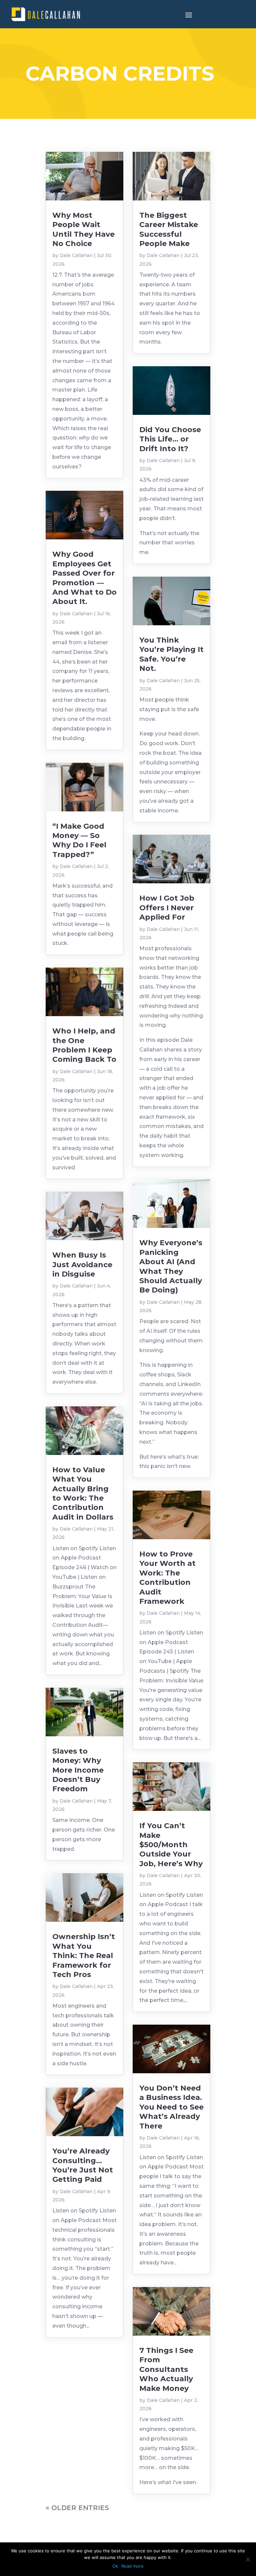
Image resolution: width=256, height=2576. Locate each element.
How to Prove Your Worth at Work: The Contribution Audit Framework (167, 1578)
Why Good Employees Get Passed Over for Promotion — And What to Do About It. (84, 578)
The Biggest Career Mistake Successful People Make (169, 229)
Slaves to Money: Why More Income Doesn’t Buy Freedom (78, 1770)
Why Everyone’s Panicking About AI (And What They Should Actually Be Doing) (171, 1266)
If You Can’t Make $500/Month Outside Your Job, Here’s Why (171, 1845)
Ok (115, 2566)
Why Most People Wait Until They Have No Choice (83, 229)
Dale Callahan (76, 255)
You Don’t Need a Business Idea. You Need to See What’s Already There (171, 2107)
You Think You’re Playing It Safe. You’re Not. (171, 654)
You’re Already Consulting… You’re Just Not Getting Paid (83, 2165)
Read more (132, 2566)
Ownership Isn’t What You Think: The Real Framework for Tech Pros (84, 1956)
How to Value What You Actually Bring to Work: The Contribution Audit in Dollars (83, 1493)
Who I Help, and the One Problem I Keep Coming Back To (84, 1045)
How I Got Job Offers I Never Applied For (167, 908)
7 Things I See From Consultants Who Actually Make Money (166, 2369)
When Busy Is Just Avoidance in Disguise (82, 1265)
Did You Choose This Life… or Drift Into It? (170, 439)
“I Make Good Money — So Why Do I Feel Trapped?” (79, 840)
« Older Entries (77, 2508)
